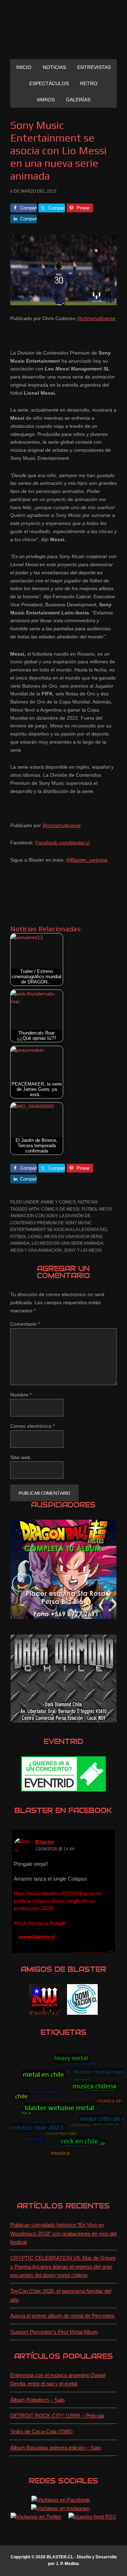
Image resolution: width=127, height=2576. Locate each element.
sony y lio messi (83, 1250)
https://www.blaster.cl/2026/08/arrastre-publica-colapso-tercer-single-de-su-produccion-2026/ (59, 1901)
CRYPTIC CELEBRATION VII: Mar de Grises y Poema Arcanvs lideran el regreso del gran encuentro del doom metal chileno (63, 2266)
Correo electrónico (32, 1426)
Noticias (88, 1202)
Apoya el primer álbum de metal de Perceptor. (63, 2316)
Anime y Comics (58, 1202)
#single (58, 1923)
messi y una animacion (36, 1250)
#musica (38, 1923)
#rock (20, 1923)
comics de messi (60, 1209)
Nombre (21, 1395)
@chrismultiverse (96, 318)
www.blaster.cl (37, 1937)
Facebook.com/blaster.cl (62, 843)
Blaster (45, 1842)
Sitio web (20, 1457)
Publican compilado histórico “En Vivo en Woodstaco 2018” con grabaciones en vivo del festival (63, 2233)
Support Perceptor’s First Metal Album (54, 2332)
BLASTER (64, 32)
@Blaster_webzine (87, 860)
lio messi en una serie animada (68, 1243)
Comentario (25, 1324)
